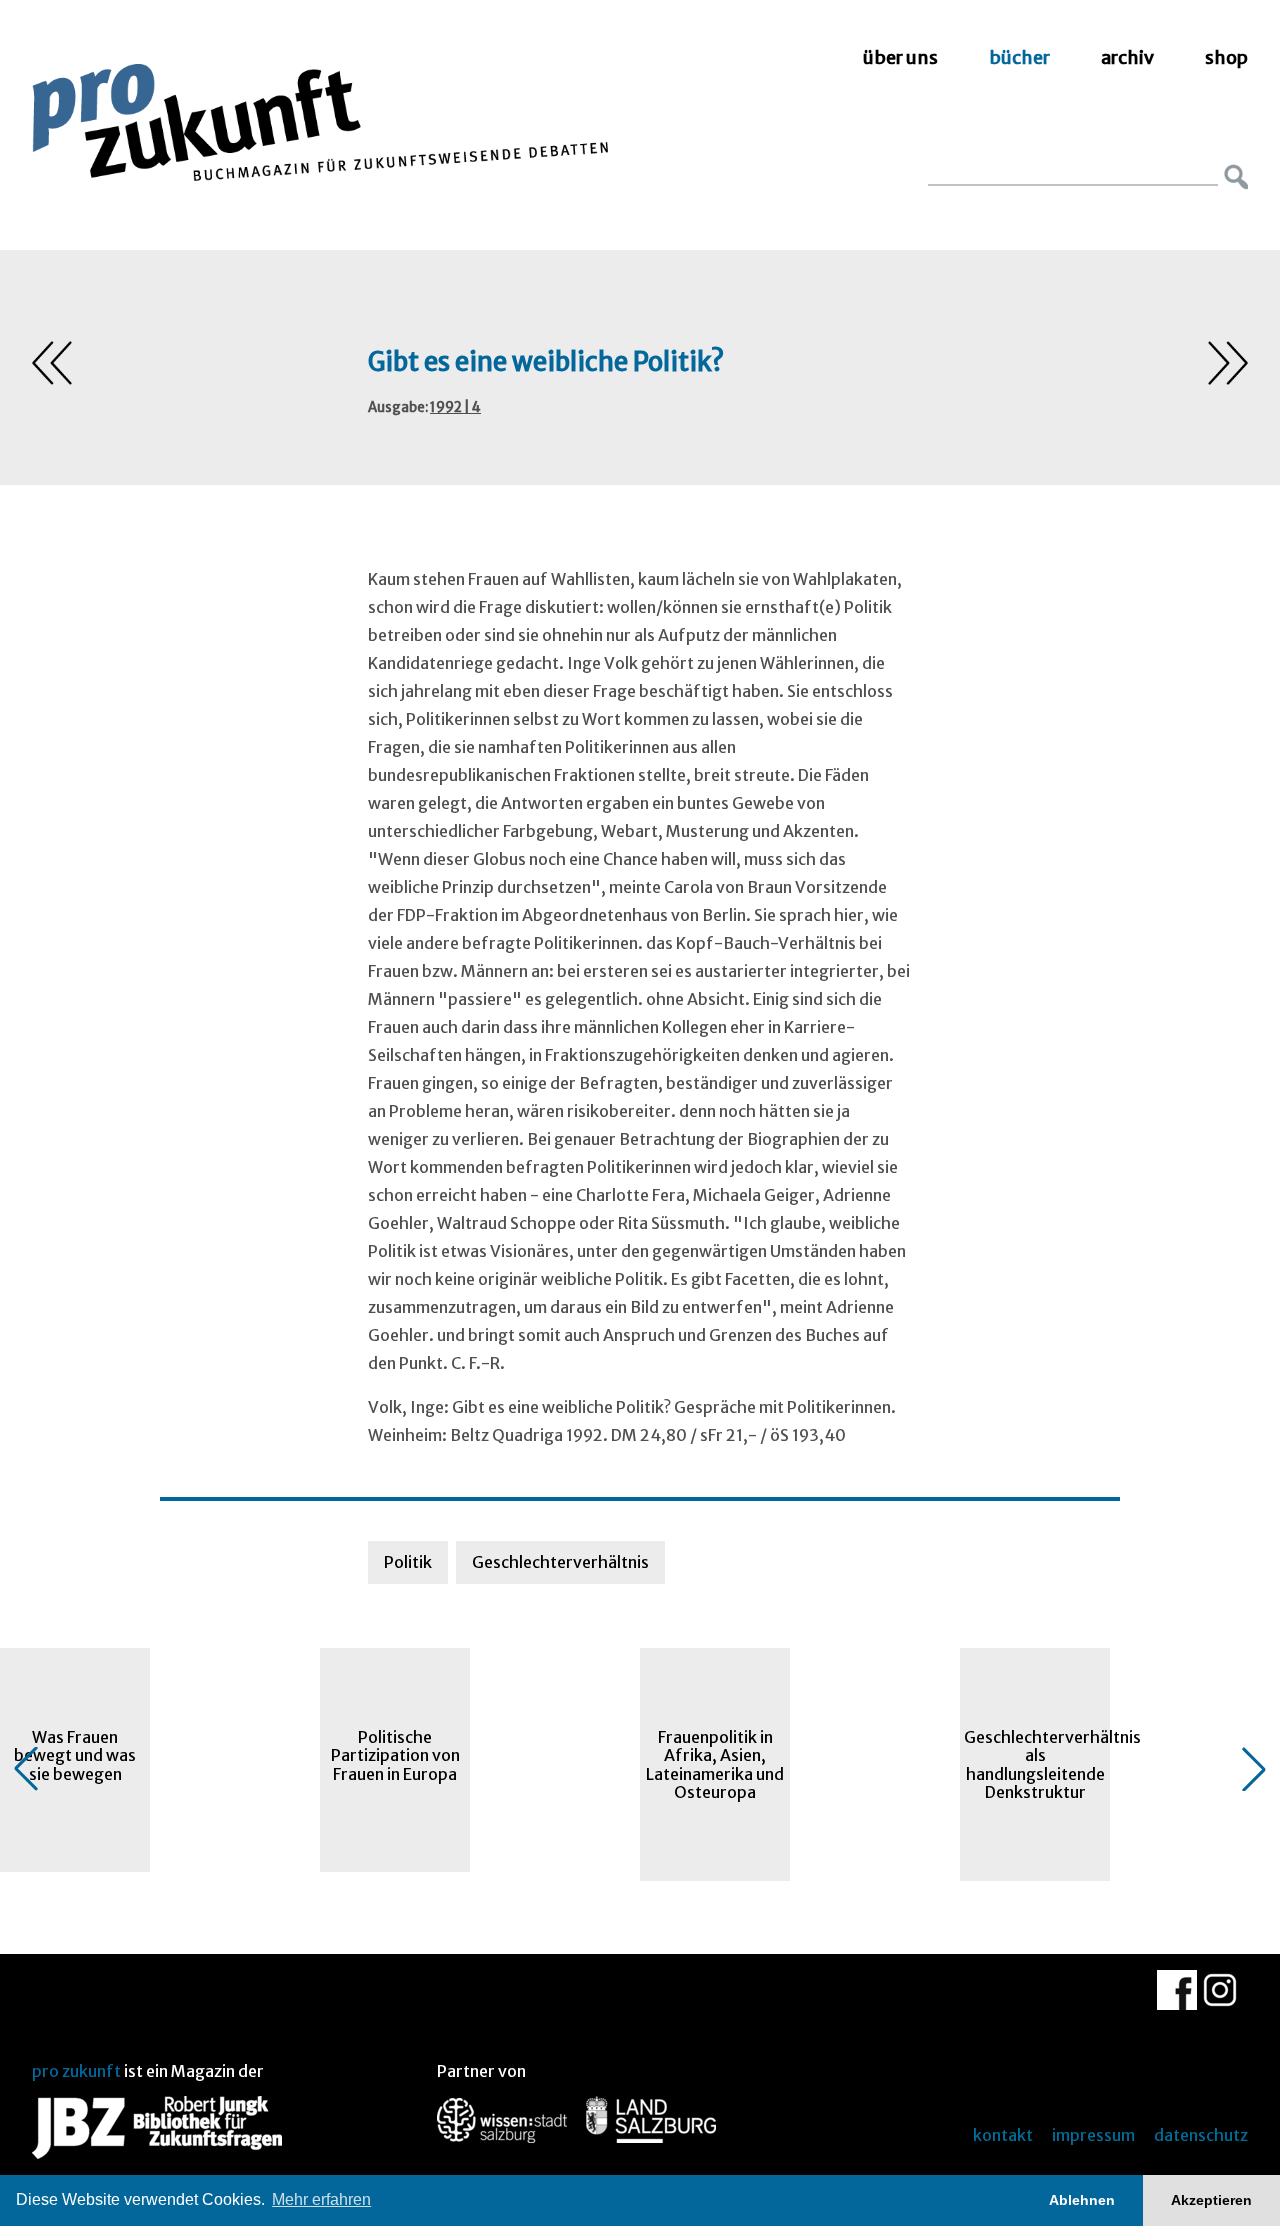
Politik (408, 1562)
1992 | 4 (455, 407)
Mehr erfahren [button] (321, 2199)
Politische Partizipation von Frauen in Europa (395, 1755)
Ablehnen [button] (1082, 2200)
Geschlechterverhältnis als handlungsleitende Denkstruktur (1037, 1764)
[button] (26, 1769)
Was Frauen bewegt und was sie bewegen (75, 1755)
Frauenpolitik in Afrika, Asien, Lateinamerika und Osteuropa (715, 1764)
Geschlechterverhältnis (560, 1562)
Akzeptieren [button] (1211, 2200)
